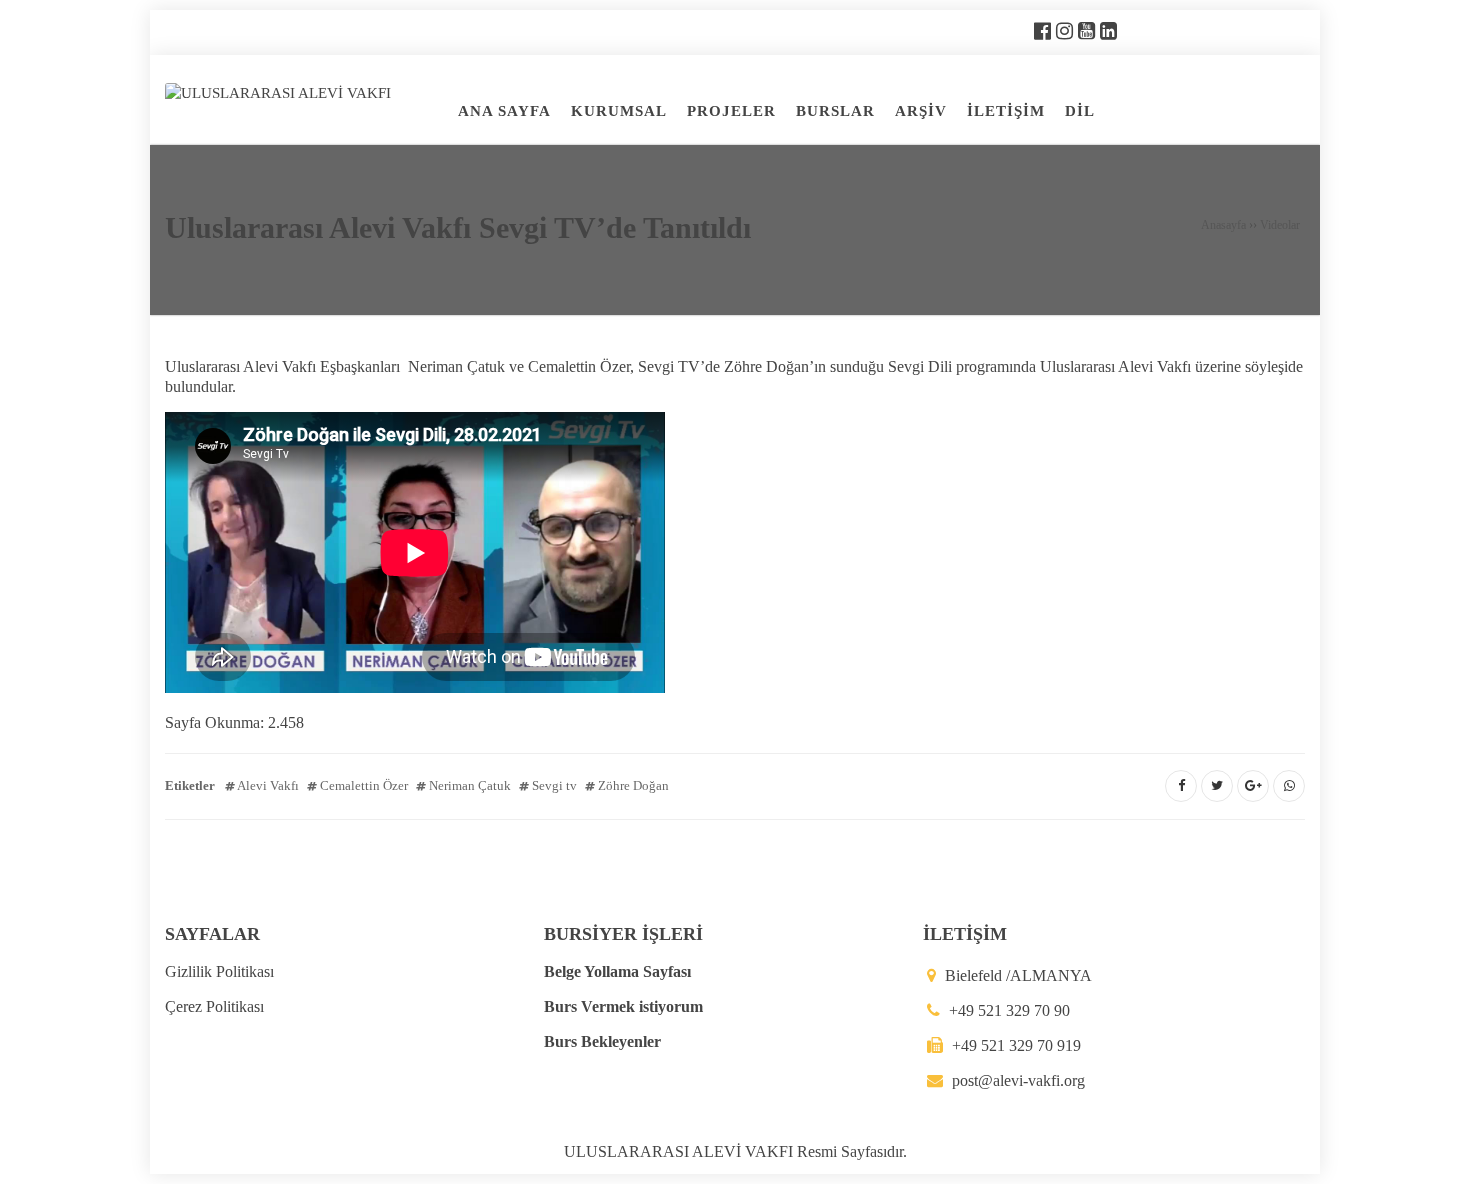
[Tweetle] (1217, 786)
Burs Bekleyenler (602, 1041)
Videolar (1280, 225)
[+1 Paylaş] (1253, 786)
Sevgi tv (554, 785)
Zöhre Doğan (633, 785)
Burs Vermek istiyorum (623, 1006)
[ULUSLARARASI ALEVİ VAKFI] (278, 91)
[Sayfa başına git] (1434, 1158)
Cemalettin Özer (364, 785)
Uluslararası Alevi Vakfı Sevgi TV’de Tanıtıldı (458, 227)
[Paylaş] (1181, 786)
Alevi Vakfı (268, 785)
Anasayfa (1223, 225)
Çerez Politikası (214, 1006)
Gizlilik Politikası (219, 971)
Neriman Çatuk (470, 785)
